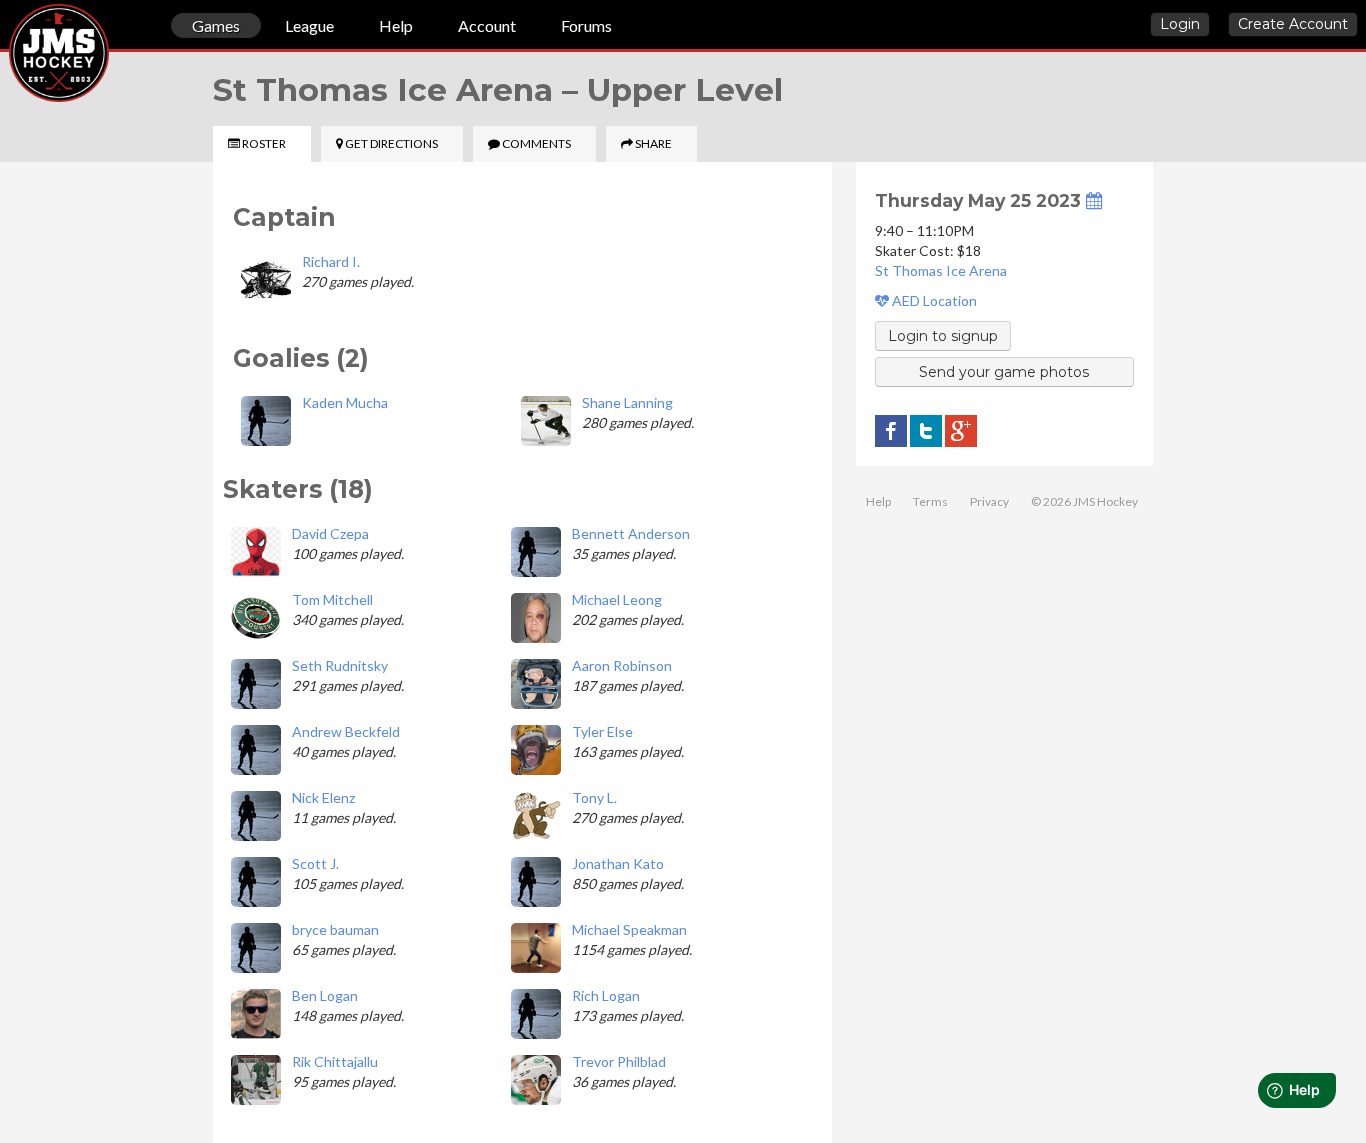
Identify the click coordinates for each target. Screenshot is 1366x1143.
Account (487, 25)
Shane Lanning (627, 402)
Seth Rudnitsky (340, 665)
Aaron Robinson (622, 665)
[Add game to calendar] (1094, 200)
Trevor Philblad (619, 1061)
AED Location (933, 300)
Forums (586, 25)
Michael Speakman (629, 929)
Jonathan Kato (618, 863)
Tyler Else (602, 731)
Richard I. (331, 261)
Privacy (989, 501)
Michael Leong (617, 599)
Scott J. (315, 863)
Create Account (1293, 24)
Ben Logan (325, 995)
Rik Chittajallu (335, 1061)
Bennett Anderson (631, 533)
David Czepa (330, 533)
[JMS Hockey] (9, 28)
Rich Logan (606, 995)
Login (1180, 24)
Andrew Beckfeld (346, 731)
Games (216, 25)
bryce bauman (335, 929)
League (309, 25)
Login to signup (943, 336)
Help (396, 25)
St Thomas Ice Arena (941, 270)
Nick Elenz (323, 797)
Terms (930, 501)
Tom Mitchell (332, 599)
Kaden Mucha (345, 402)
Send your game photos (1004, 372)
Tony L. (594, 797)
